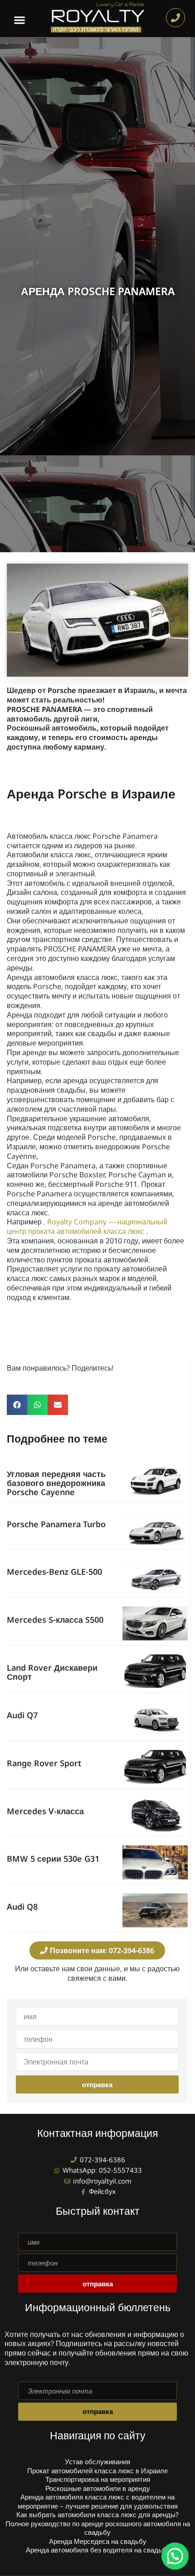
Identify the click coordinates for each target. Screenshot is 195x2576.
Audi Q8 (22, 1907)
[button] (20, 20)
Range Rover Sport (44, 1763)
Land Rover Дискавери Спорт (52, 1672)
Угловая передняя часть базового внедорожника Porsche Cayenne (56, 1483)
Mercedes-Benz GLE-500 (54, 1572)
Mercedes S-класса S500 (55, 1620)
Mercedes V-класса (45, 1811)
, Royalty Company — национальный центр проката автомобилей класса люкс (87, 1226)
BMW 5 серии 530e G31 (53, 1859)
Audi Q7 (22, 1715)
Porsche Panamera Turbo (56, 1524)
